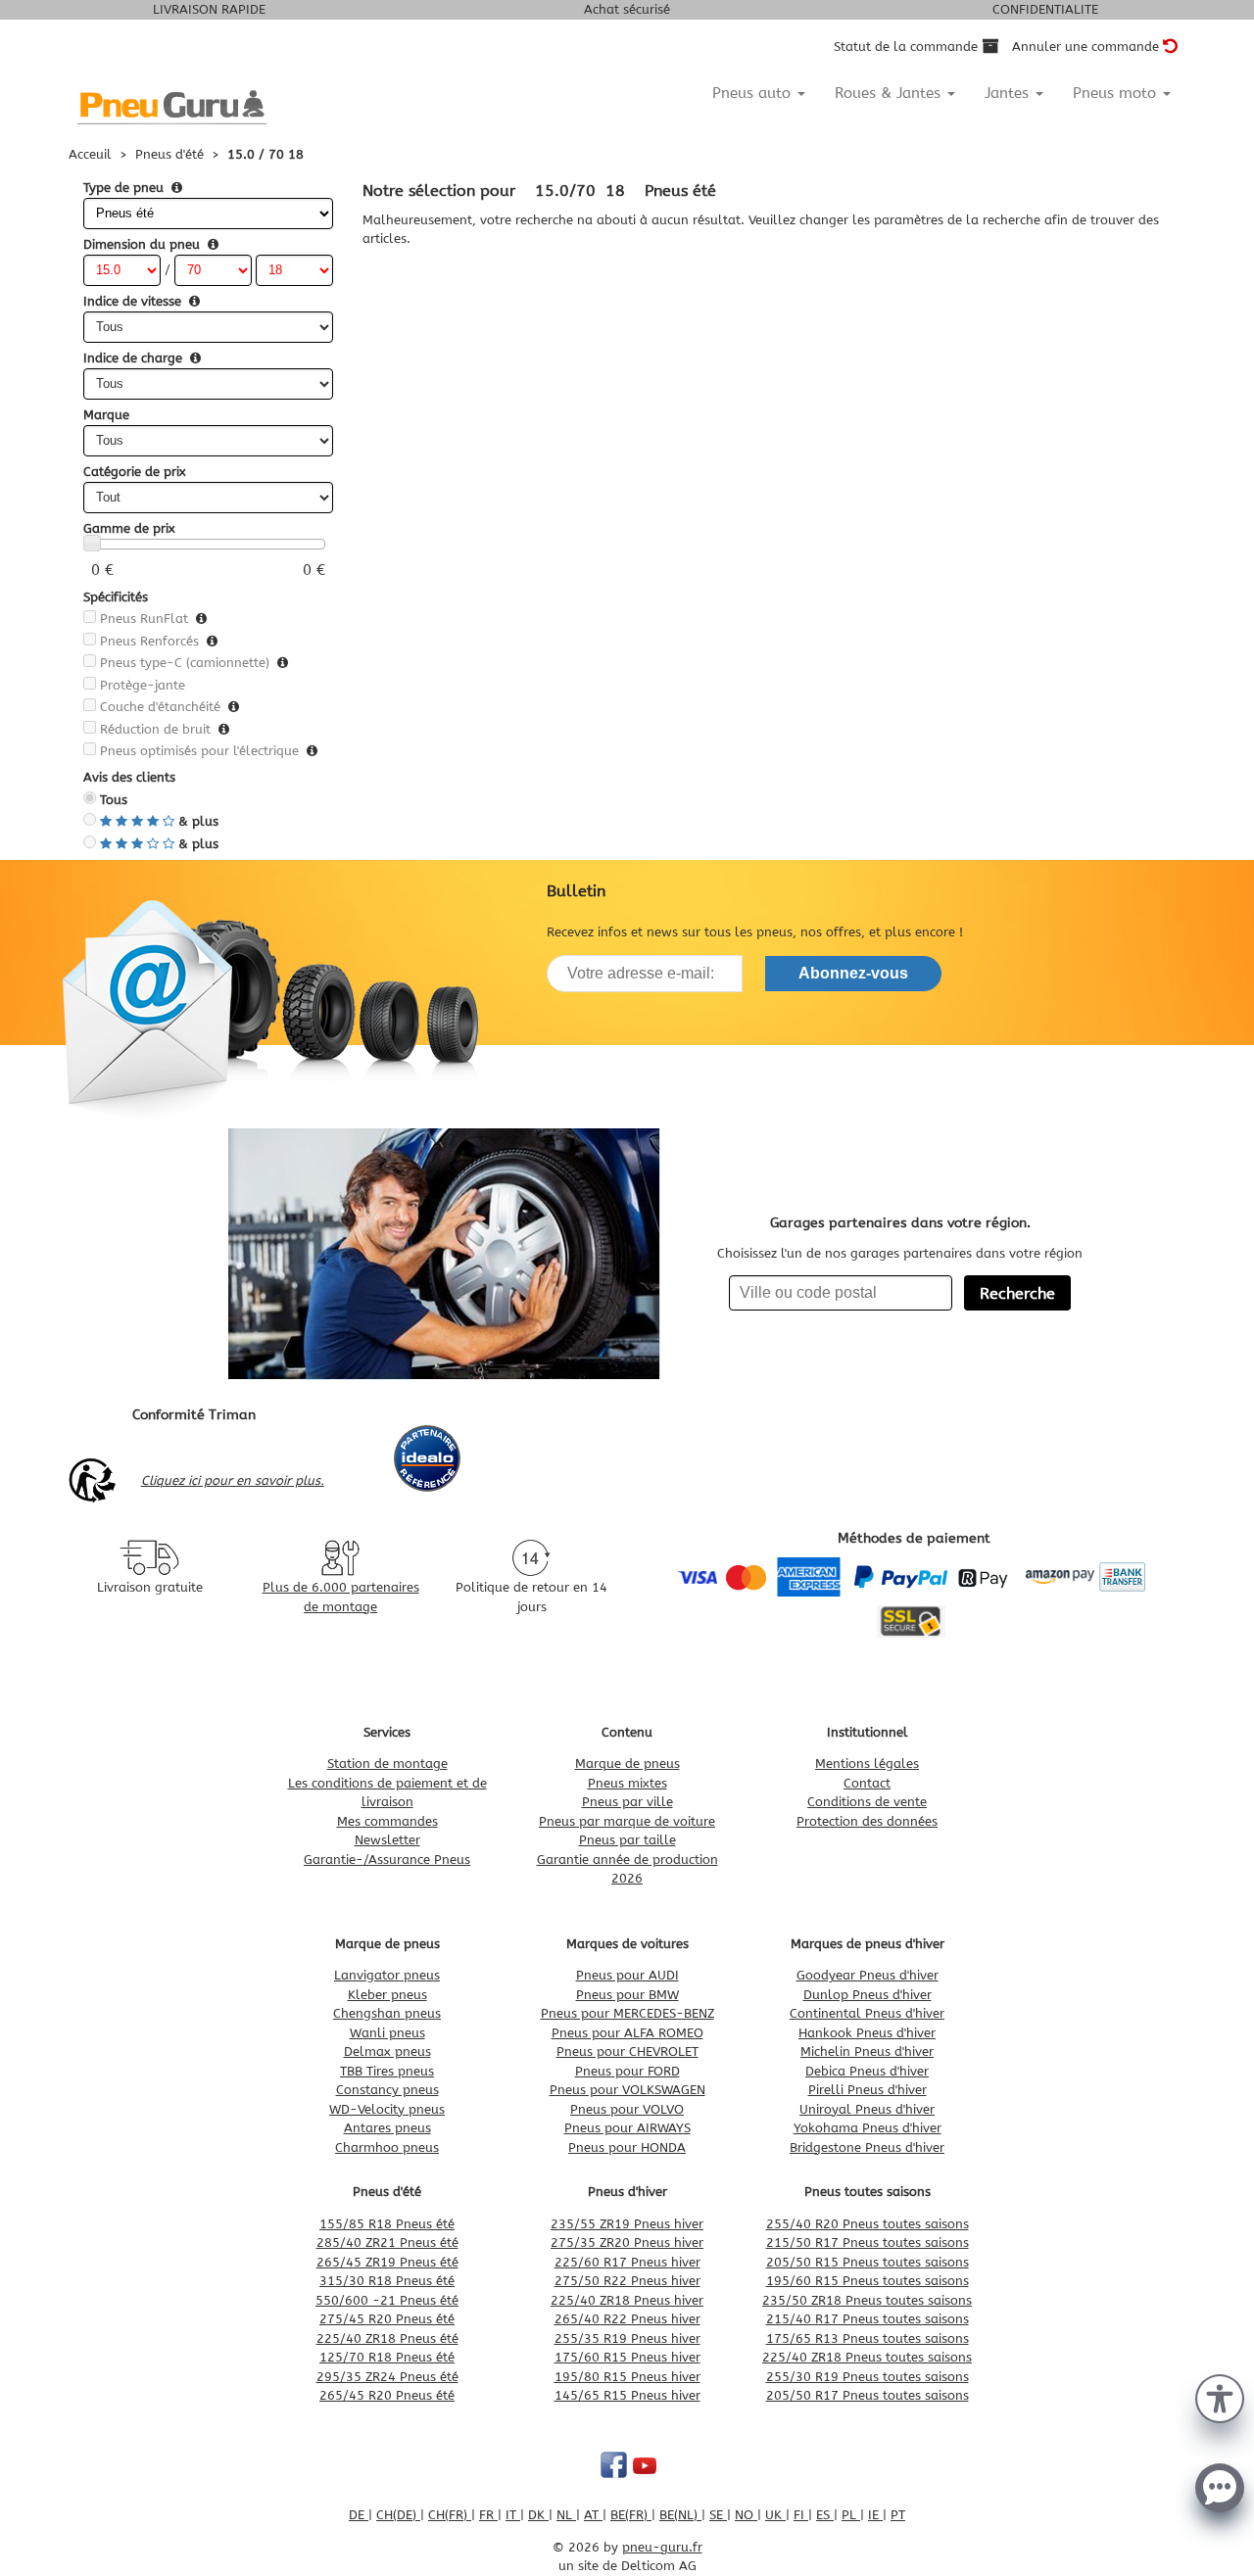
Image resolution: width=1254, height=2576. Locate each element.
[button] (1220, 2397)
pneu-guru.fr (662, 2547)
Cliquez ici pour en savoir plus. (233, 1480)
